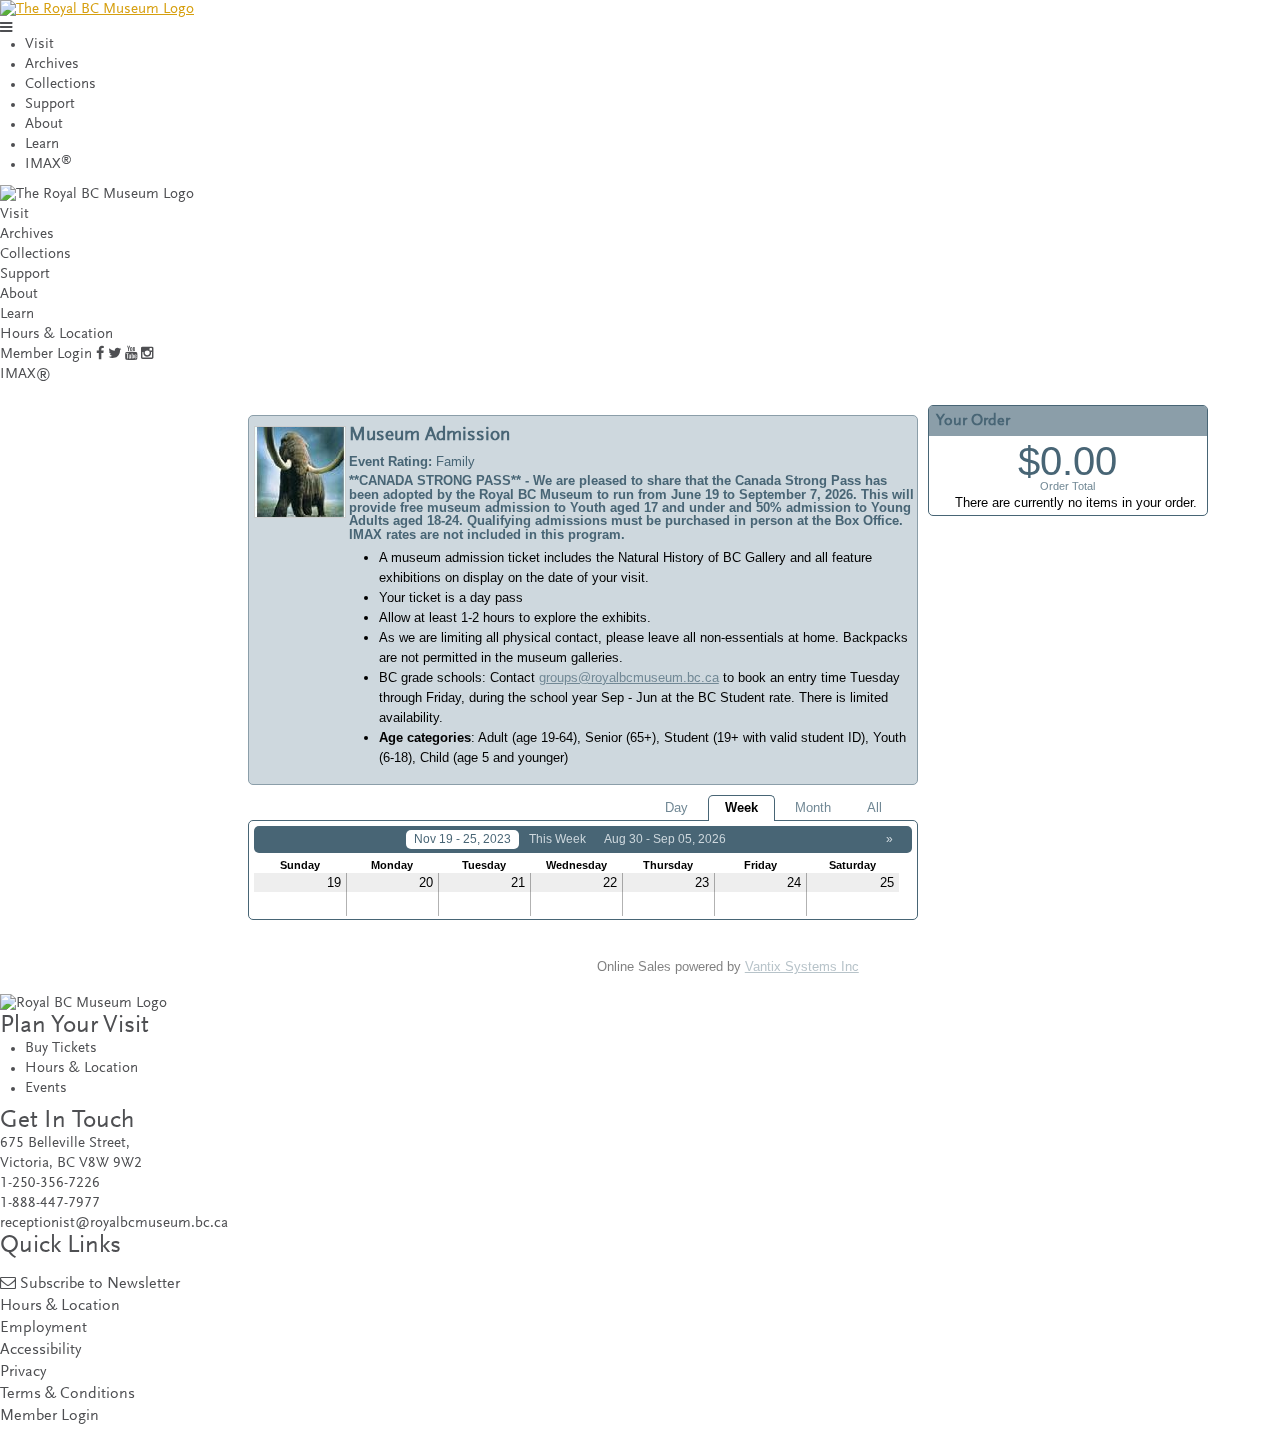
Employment (43, 1328)
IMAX (48, 164)
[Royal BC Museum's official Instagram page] (147, 354)
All (874, 807)
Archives (52, 64)
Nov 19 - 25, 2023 (462, 839)
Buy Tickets (61, 1048)
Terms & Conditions (67, 1394)
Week (741, 807)
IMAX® (25, 374)
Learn (42, 144)
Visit (39, 44)
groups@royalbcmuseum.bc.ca (629, 677)
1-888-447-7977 (50, 1203)
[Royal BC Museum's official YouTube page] (131, 354)
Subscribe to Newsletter (100, 1284)
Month (813, 807)
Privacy (23, 1372)
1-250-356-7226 (50, 1183)
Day (676, 807)
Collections (60, 84)
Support (50, 104)
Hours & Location (56, 334)
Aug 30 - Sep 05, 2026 (665, 839)
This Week (557, 839)
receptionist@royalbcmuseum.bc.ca (114, 1223)
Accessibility (40, 1350)
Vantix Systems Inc (802, 966)
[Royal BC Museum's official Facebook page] (100, 354)
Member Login (46, 354)
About (44, 124)
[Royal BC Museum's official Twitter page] (114, 354)
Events (46, 1088)
